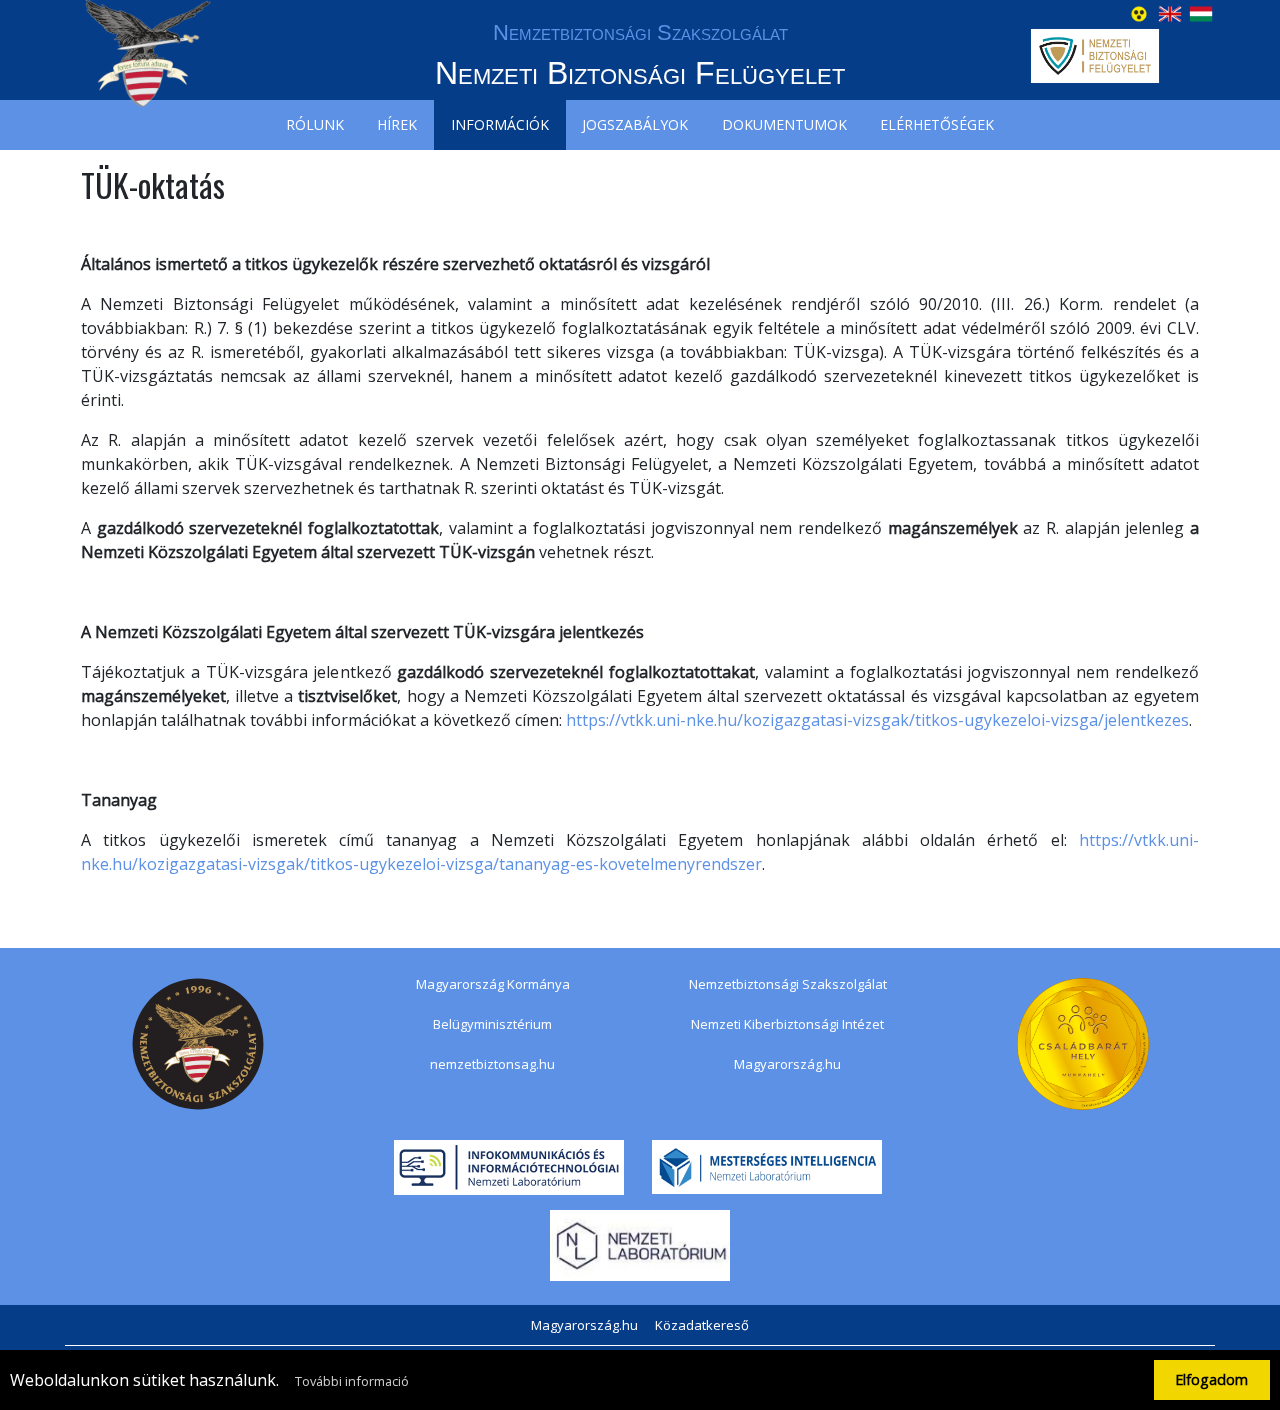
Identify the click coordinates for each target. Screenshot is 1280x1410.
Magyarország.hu (787, 1064)
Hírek (397, 124)
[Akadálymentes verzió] (1139, 12)
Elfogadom (1211, 1379)
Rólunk (315, 124)
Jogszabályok (635, 124)
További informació (352, 1381)
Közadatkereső (702, 1325)
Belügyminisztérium (492, 1024)
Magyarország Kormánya (493, 984)
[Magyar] (1201, 12)
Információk (500, 124)
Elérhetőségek (937, 124)
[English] (1170, 12)
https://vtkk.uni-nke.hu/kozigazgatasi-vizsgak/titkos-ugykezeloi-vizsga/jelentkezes (877, 720)
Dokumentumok (784, 124)
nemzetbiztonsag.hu (492, 1064)
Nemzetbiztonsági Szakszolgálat (788, 984)
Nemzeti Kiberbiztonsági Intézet (787, 1024)
